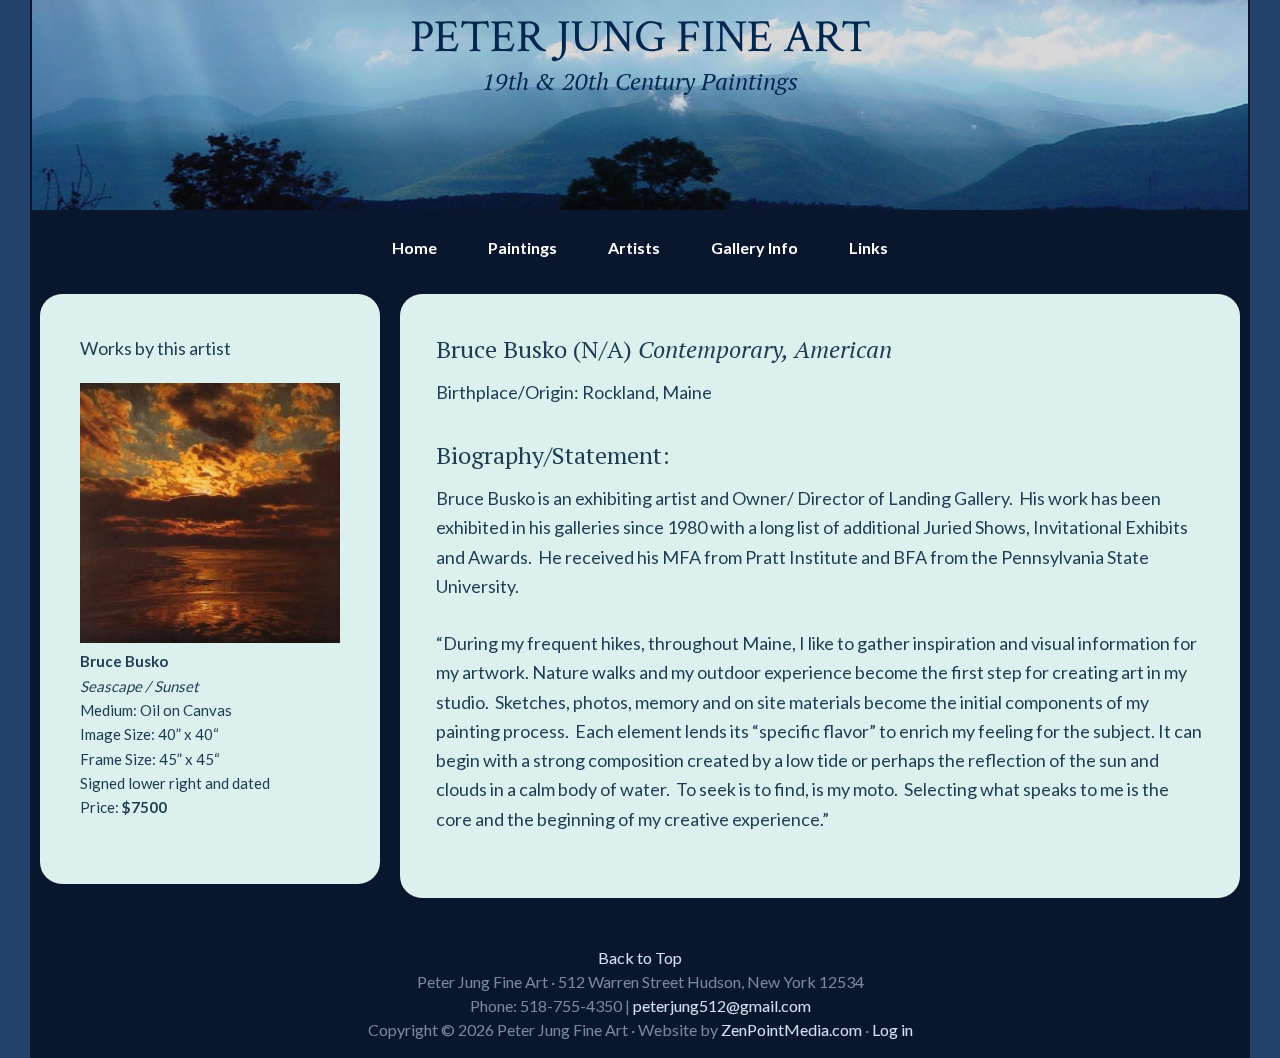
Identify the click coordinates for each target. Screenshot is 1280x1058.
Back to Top (640, 957)
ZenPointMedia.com (791, 1029)
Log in (892, 1029)
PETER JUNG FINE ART (640, 37)
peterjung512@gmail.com (722, 1005)
